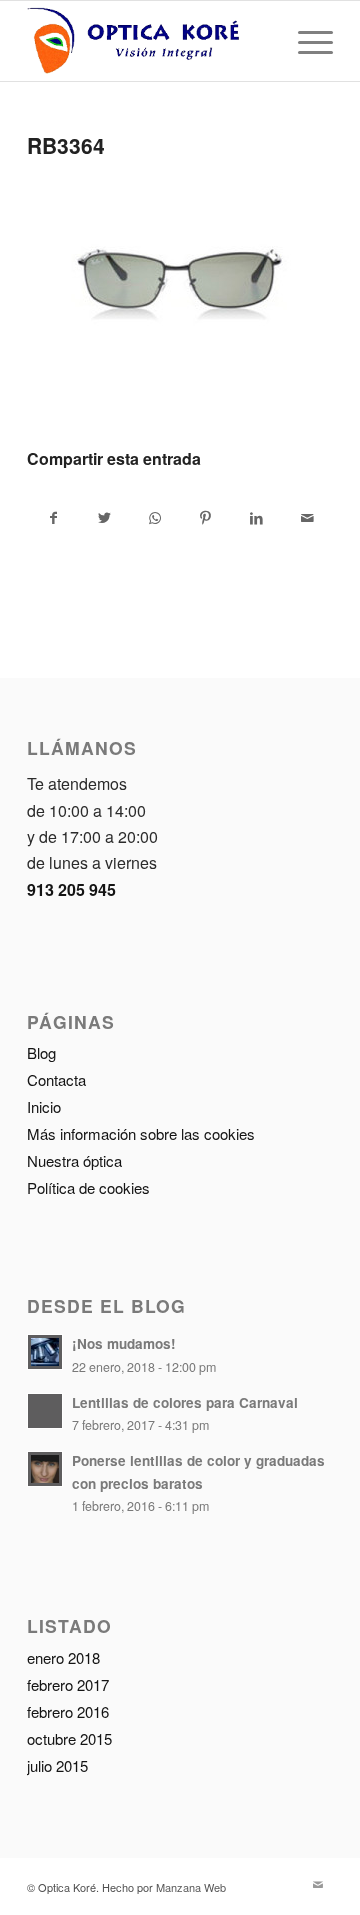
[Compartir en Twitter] (105, 517)
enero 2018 (63, 1657)
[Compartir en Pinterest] (206, 517)
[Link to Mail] (318, 1884)
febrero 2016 (68, 1711)
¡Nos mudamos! (124, 1343)
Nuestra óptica (74, 1160)
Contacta (56, 1079)
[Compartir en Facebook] (53, 517)
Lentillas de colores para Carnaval (185, 1402)
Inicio (44, 1106)
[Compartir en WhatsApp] (155, 517)
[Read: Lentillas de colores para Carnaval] (45, 1411)
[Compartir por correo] (307, 517)
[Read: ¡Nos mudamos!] (45, 1352)
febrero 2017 (68, 1684)
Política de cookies (88, 1187)
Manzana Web (191, 1887)
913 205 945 (71, 889)
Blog (41, 1052)
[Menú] (305, 41)
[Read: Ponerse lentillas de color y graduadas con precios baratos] (45, 1469)
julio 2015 (57, 1765)
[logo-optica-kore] (149, 41)
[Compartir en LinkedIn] (257, 517)
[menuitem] (305, 41)
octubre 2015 (69, 1738)
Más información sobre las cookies (141, 1133)
